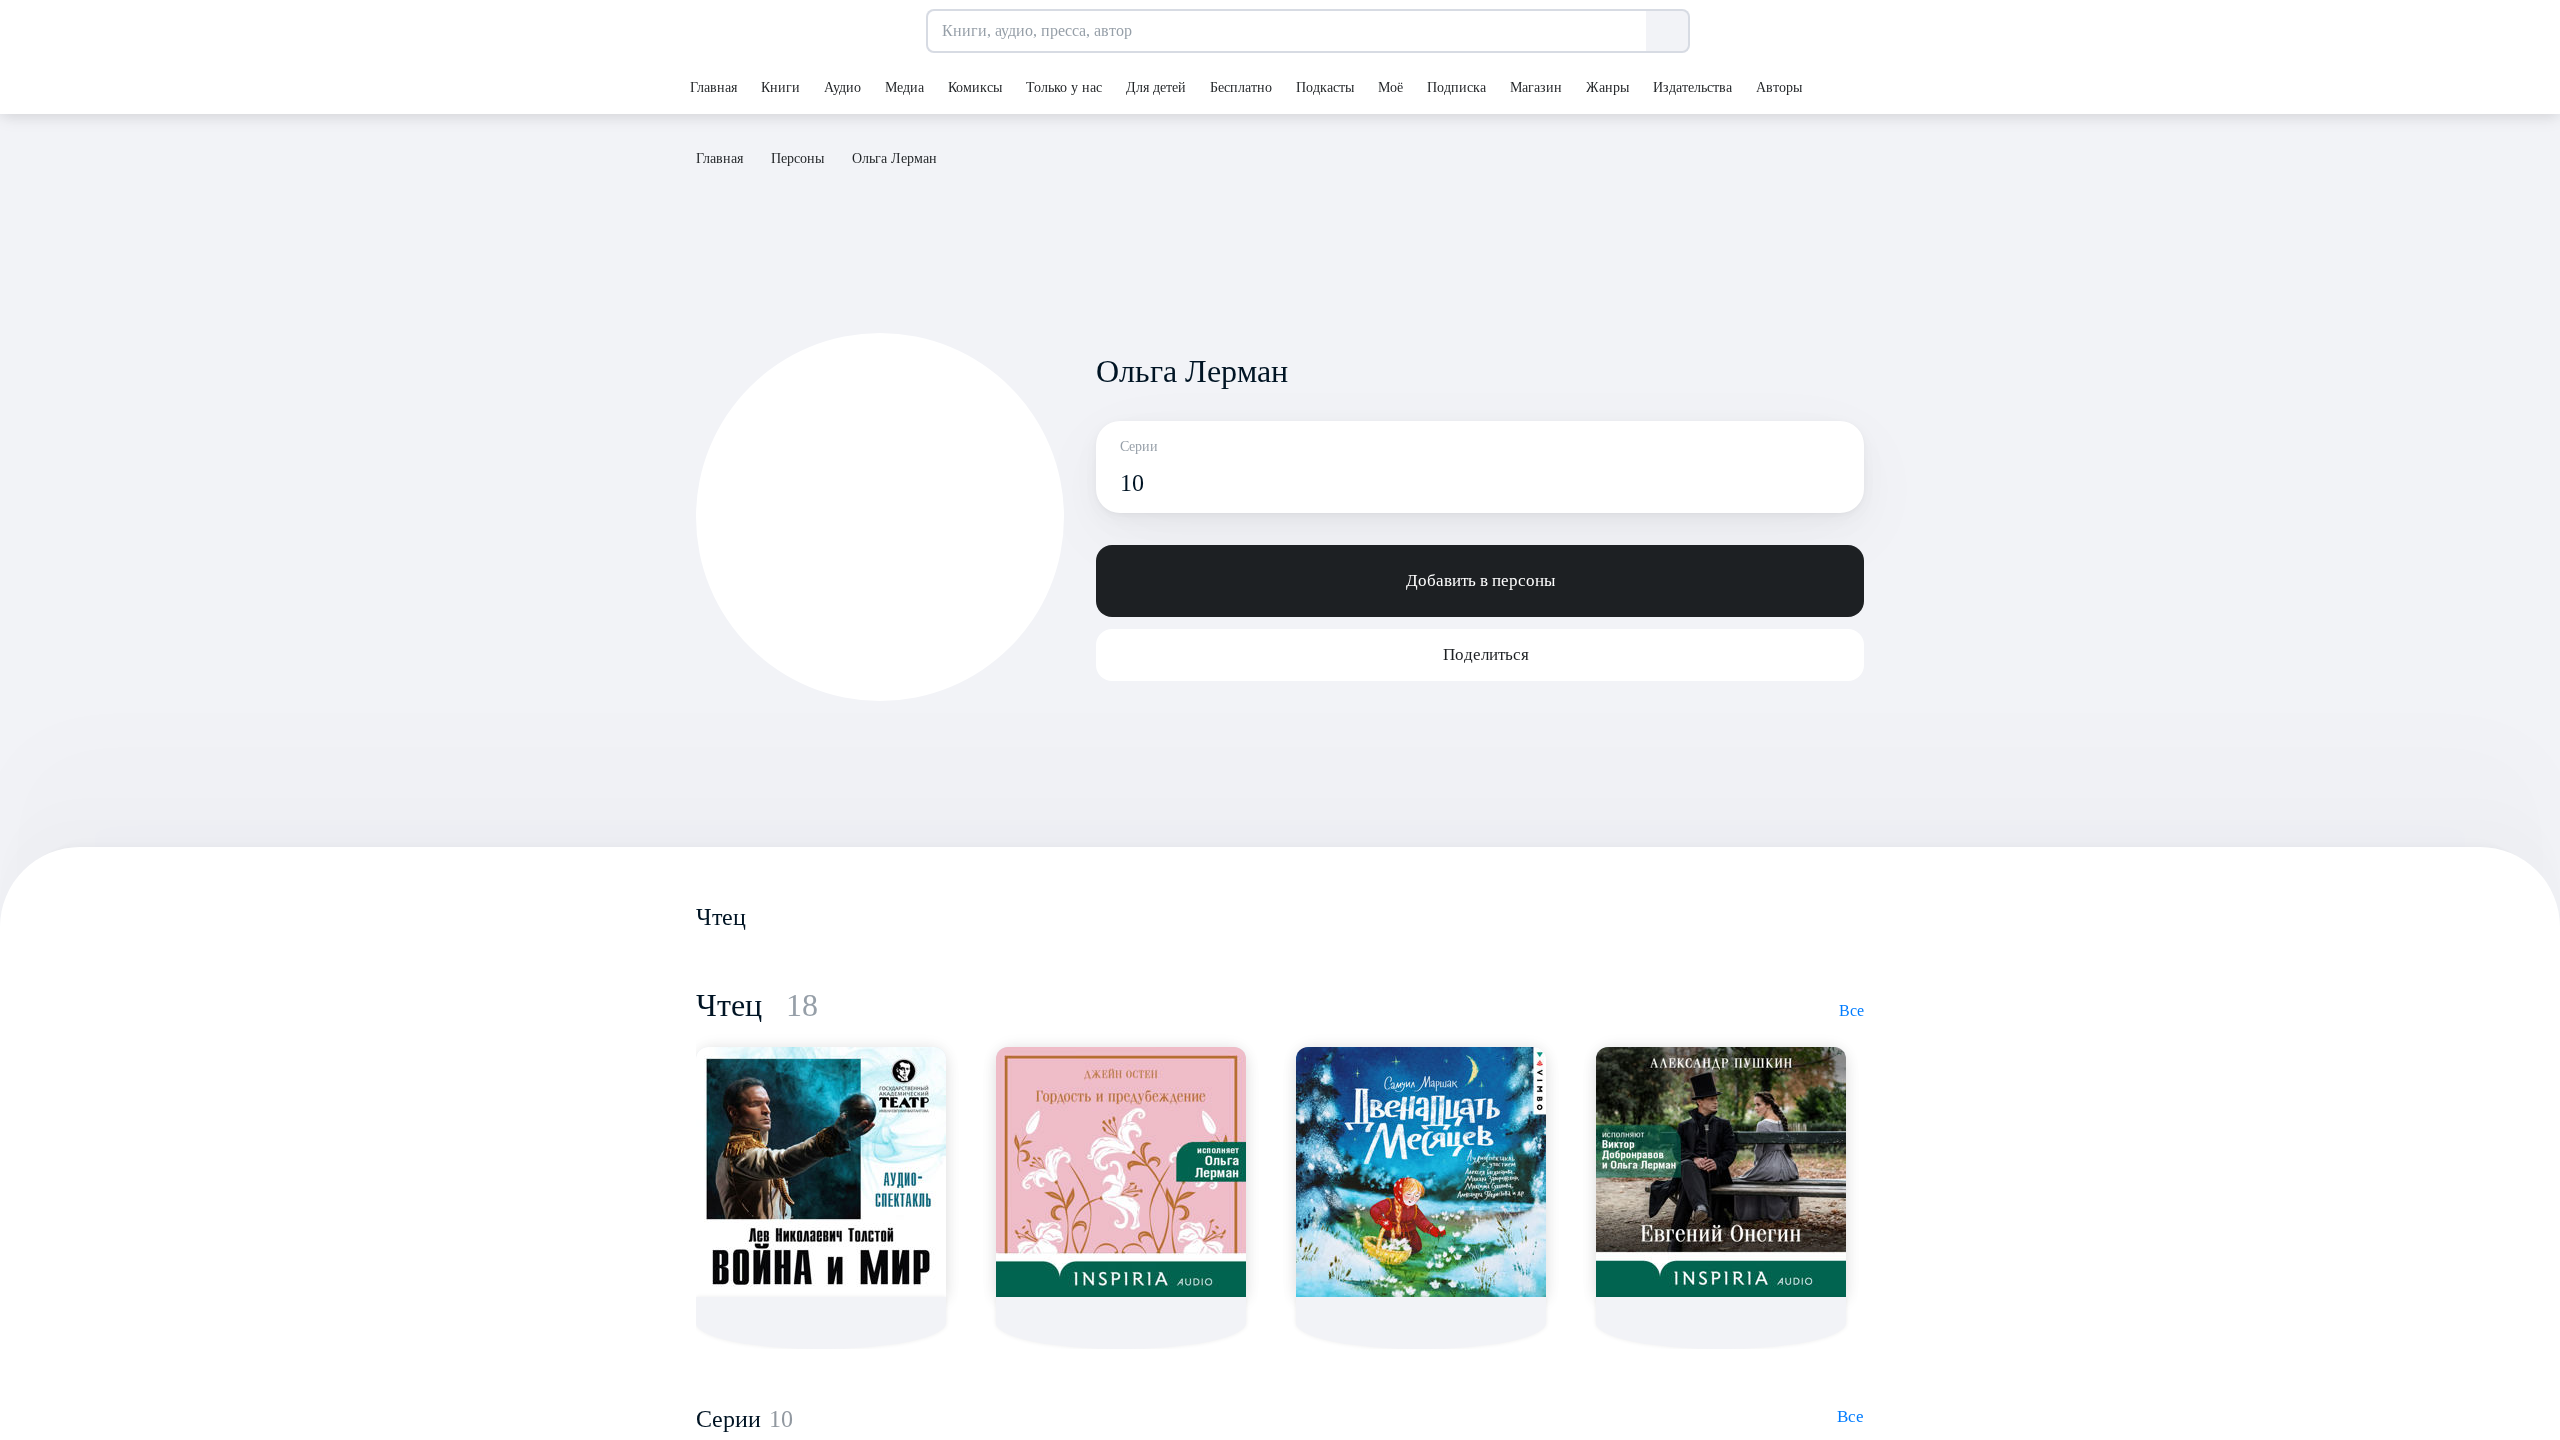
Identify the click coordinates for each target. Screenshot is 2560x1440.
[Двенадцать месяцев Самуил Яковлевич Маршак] (1421, 1172)
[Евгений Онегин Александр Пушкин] (1721, 1172)
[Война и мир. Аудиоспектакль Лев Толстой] (821, 1172)
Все (1851, 1010)
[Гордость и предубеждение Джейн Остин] (1121, 1172)
